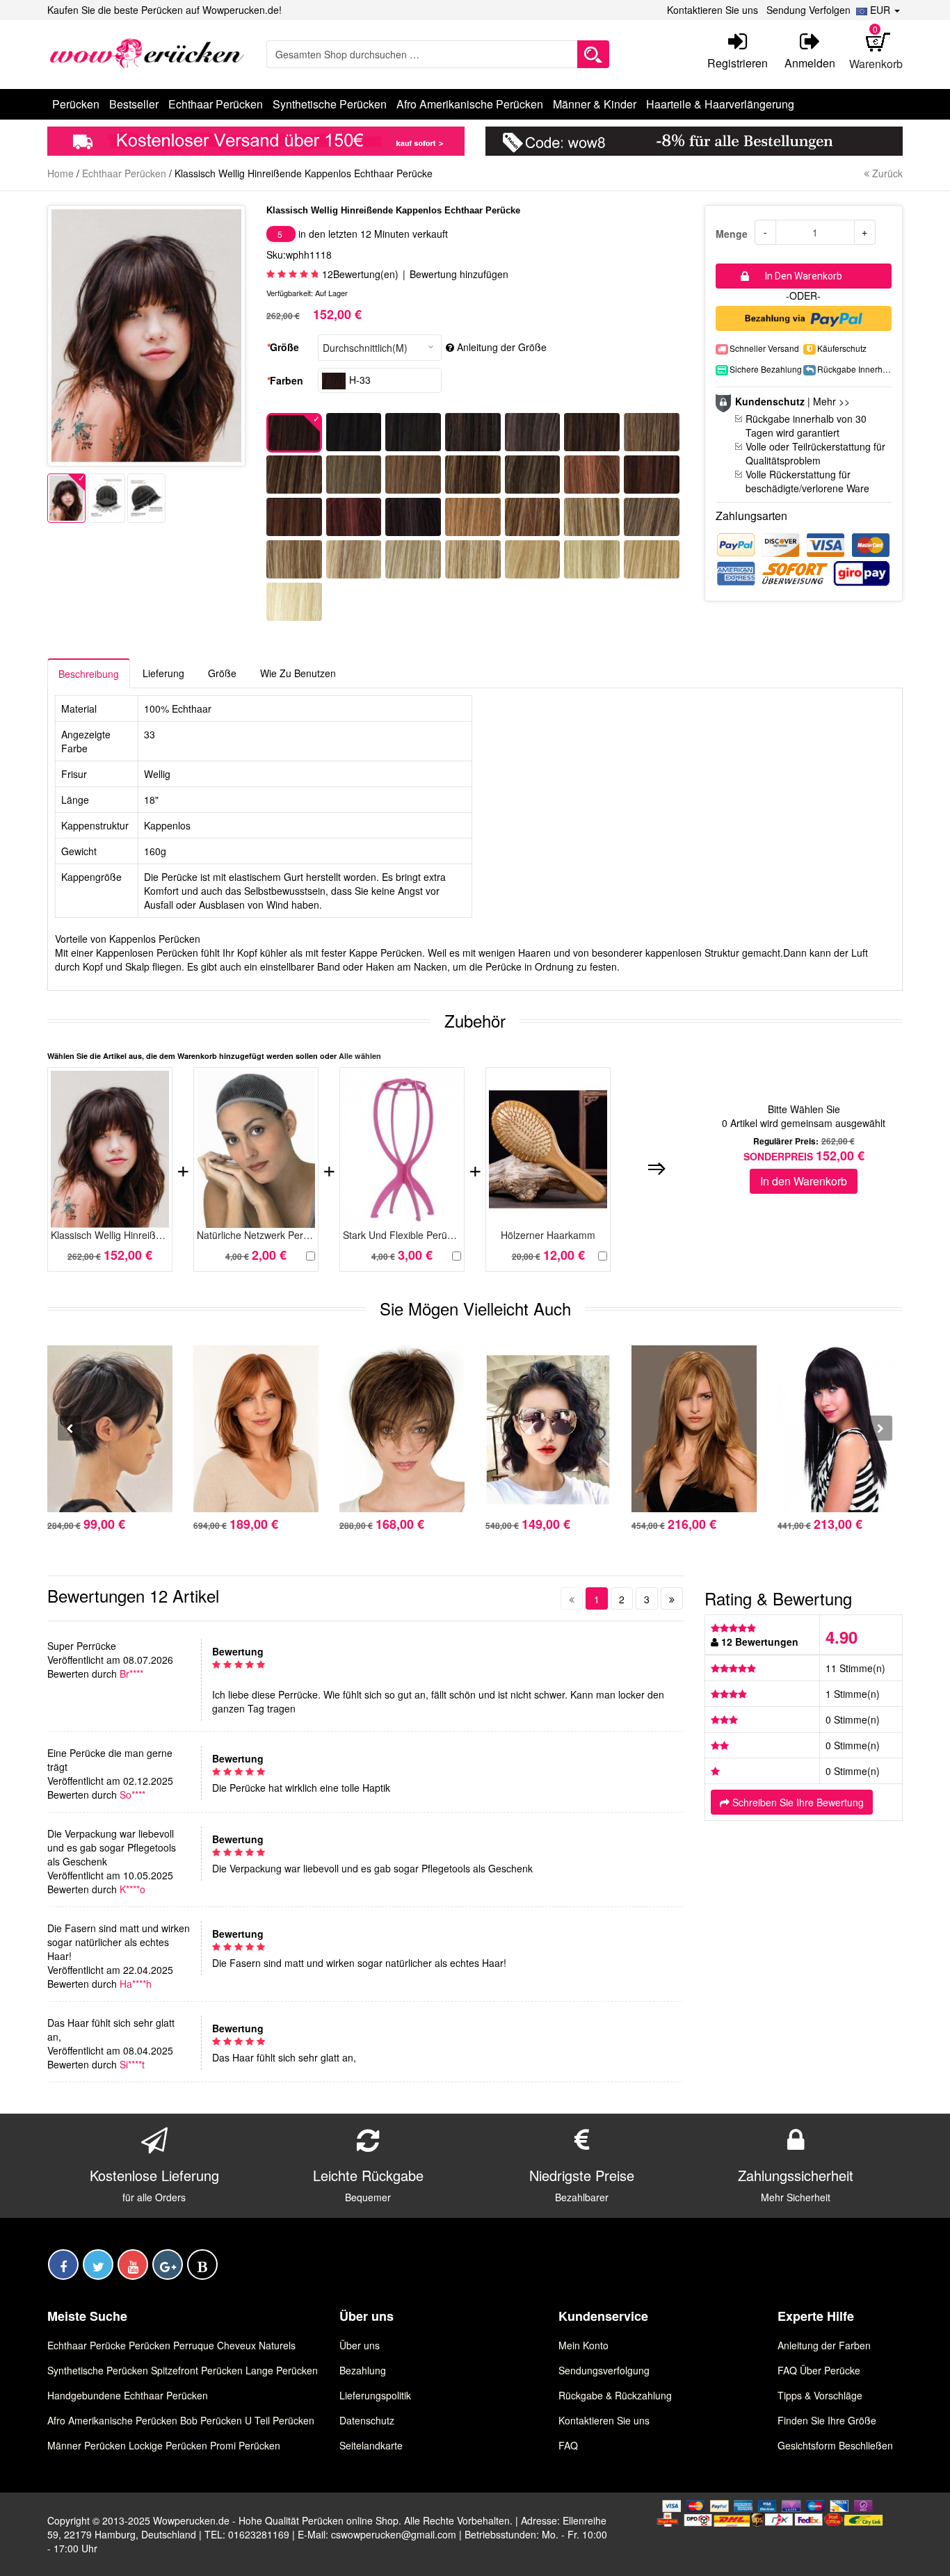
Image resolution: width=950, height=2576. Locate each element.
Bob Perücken (211, 2420)
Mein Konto (583, 2345)
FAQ (568, 2445)
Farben (285, 380)
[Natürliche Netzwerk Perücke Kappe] (256, 1150)
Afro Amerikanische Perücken (112, 2420)
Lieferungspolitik (375, 2395)
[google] (168, 2265)
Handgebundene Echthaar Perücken (128, 2395)
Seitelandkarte (371, 2445)
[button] (878, 10)
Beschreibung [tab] (89, 674)
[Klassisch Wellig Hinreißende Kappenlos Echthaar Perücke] (66, 498)
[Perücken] (146, 53)
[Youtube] (133, 2265)
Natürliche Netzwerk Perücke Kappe (256, 1235)
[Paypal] (804, 317)
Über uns (360, 2345)
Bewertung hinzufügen (459, 274)
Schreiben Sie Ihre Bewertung (797, 1802)
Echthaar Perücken (124, 173)
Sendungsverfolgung (604, 2370)
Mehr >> (831, 401)
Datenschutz (367, 2420)
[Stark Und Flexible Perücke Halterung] (402, 1150)
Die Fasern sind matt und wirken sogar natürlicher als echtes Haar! (119, 1942)
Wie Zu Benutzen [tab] (298, 673)
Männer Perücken (87, 2445)
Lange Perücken (282, 2370)
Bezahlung (363, 2370)
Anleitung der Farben (824, 2345)
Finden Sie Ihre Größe (827, 2420)
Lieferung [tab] (163, 673)
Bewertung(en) (360, 274)
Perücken (150, 2345)
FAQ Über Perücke (819, 2370)
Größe (283, 347)
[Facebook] (63, 2265)
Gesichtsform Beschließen (835, 2445)
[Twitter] (98, 2265)
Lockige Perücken (168, 2445)
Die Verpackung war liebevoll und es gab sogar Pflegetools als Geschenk (112, 1847)
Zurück (886, 173)
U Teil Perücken (280, 2420)
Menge (732, 234)
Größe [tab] (222, 673)
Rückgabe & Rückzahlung (615, 2395)
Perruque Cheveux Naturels (234, 2345)
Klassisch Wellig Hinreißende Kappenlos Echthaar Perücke (110, 1235)
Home (61, 173)
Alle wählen (360, 1056)
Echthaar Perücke (87, 2345)
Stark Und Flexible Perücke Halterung (402, 1235)
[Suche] (593, 54)
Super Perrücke (82, 1646)
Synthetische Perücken (98, 2370)
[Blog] (202, 2265)
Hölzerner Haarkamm (548, 1235)
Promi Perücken (245, 2445)
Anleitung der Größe (502, 347)
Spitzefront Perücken (197, 2370)
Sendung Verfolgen (808, 10)
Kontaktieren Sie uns (712, 10)
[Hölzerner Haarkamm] (548, 1150)
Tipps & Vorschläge (820, 2395)
